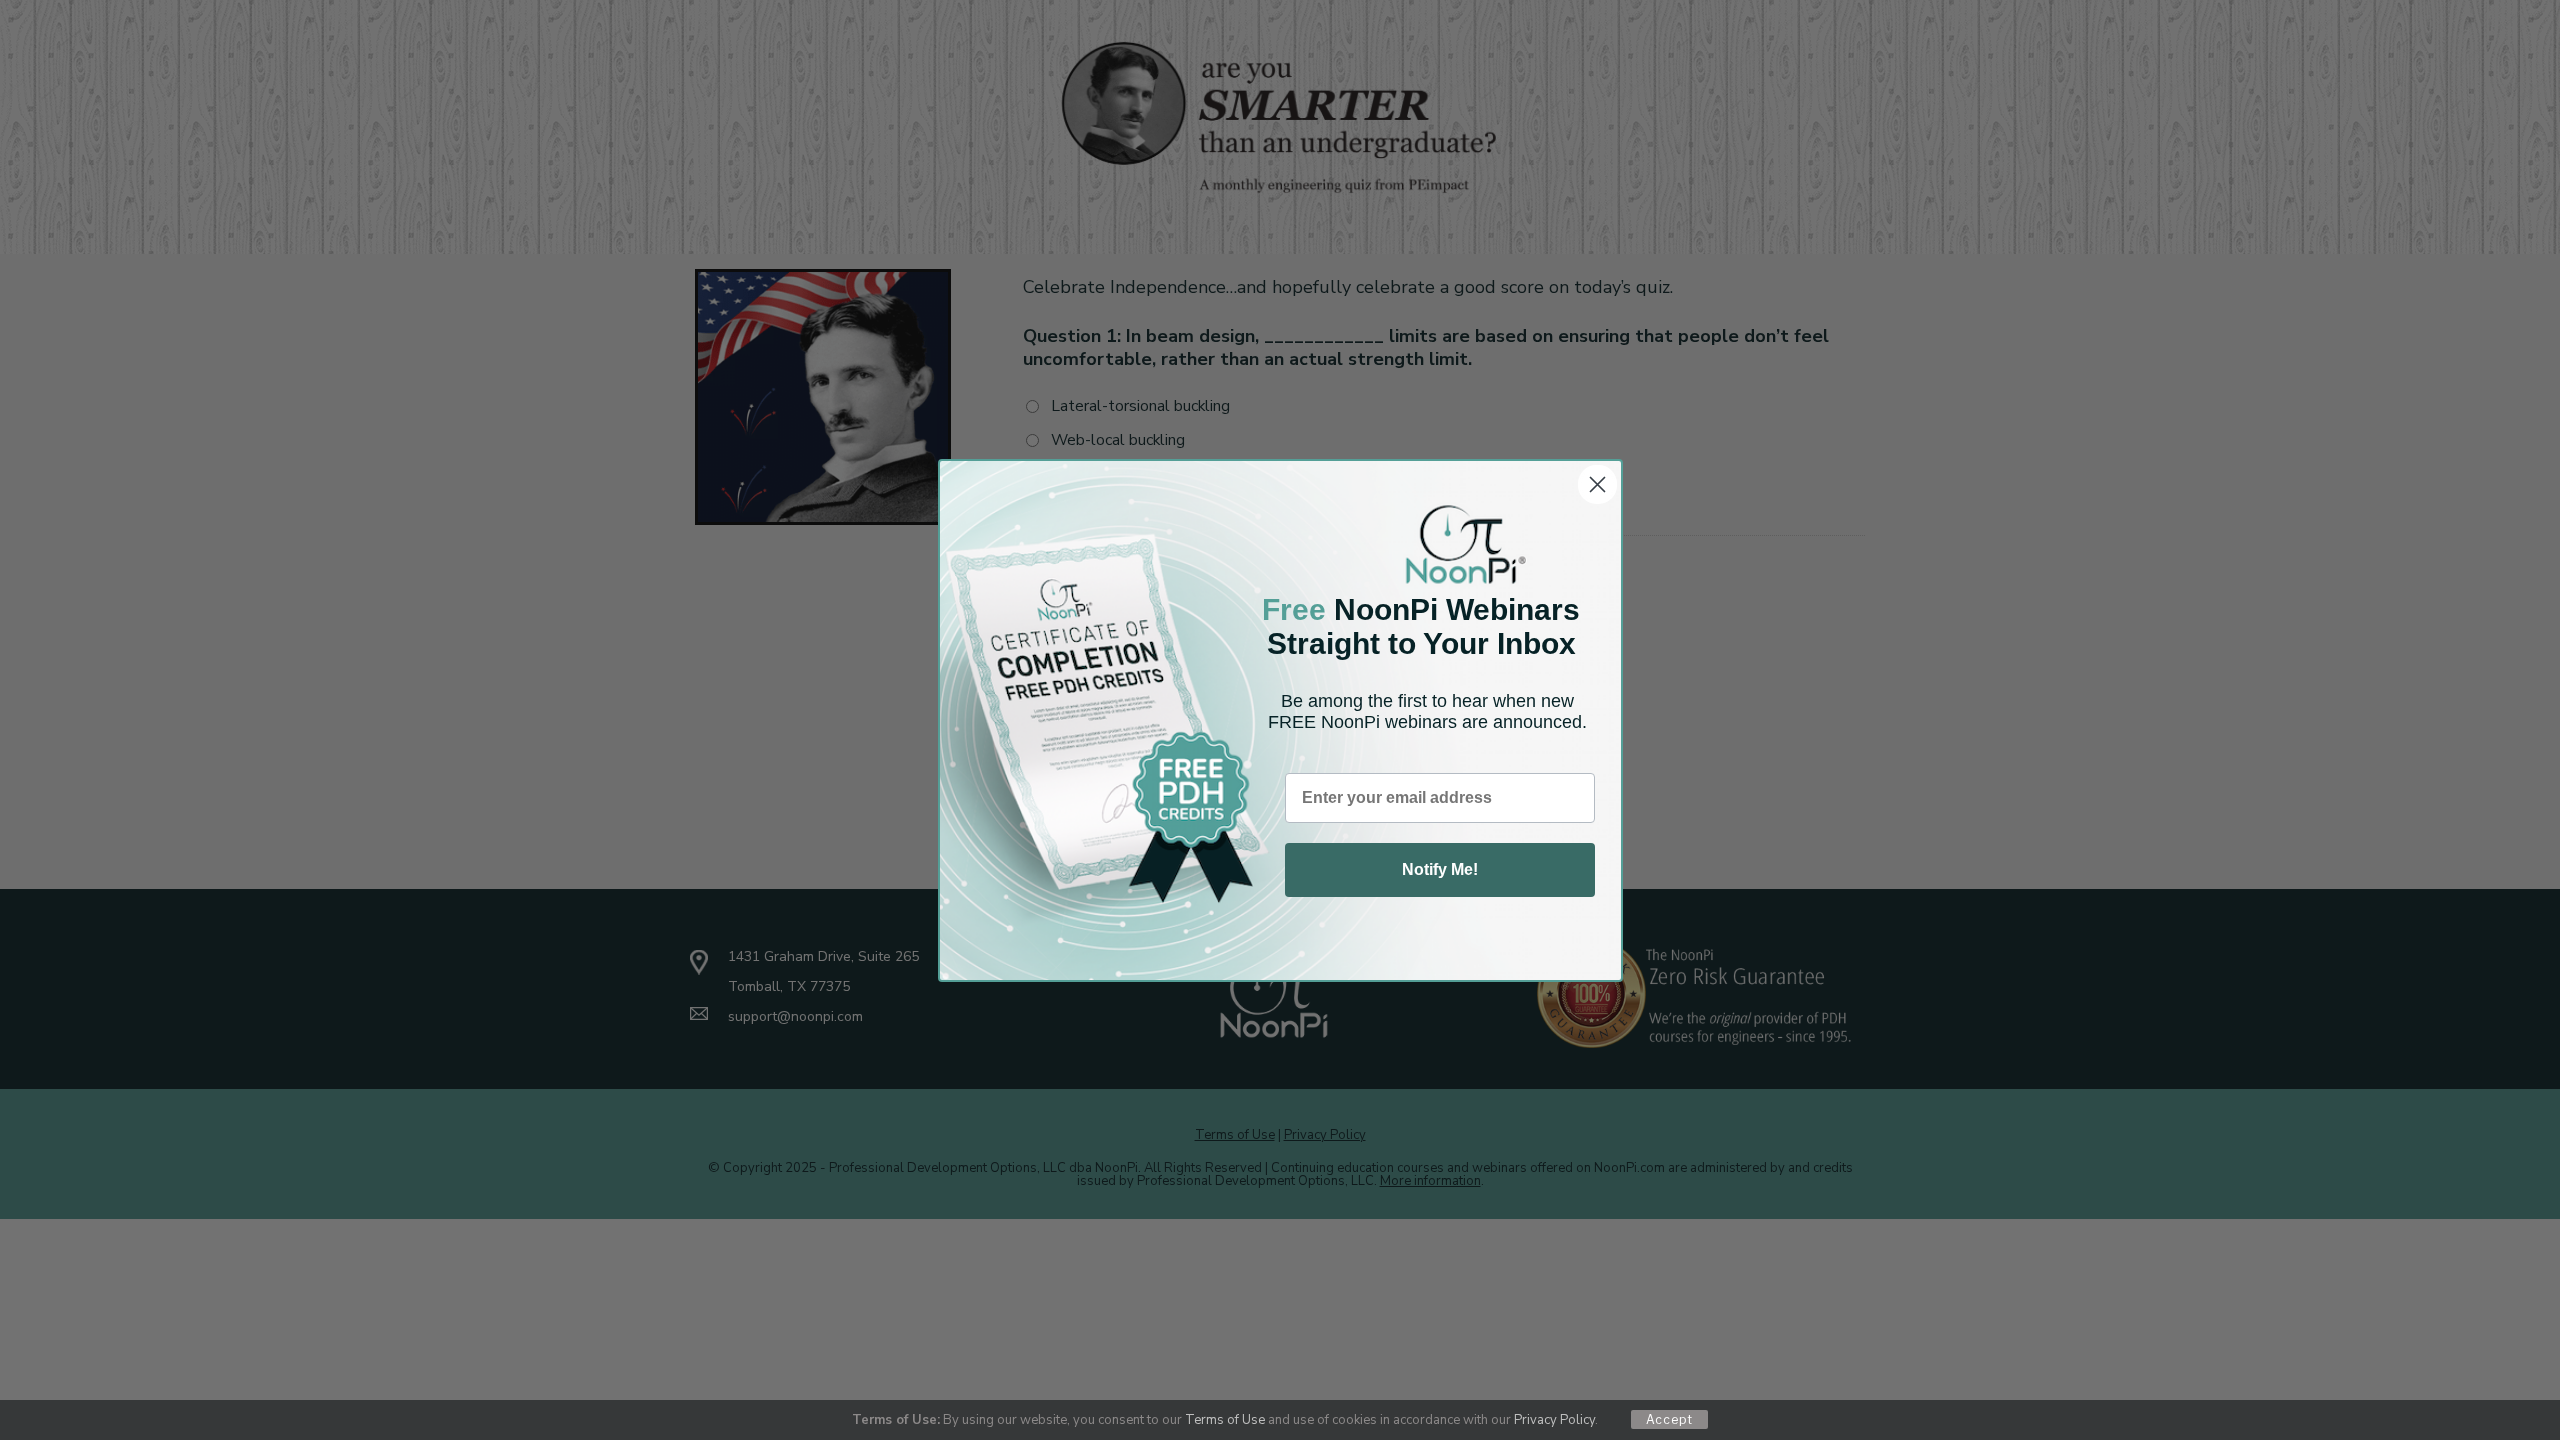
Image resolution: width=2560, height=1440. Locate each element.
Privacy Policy (1554, 1420)
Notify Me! (1440, 869)
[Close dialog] (1597, 484)
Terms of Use (1225, 1420)
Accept (1669, 1419)
